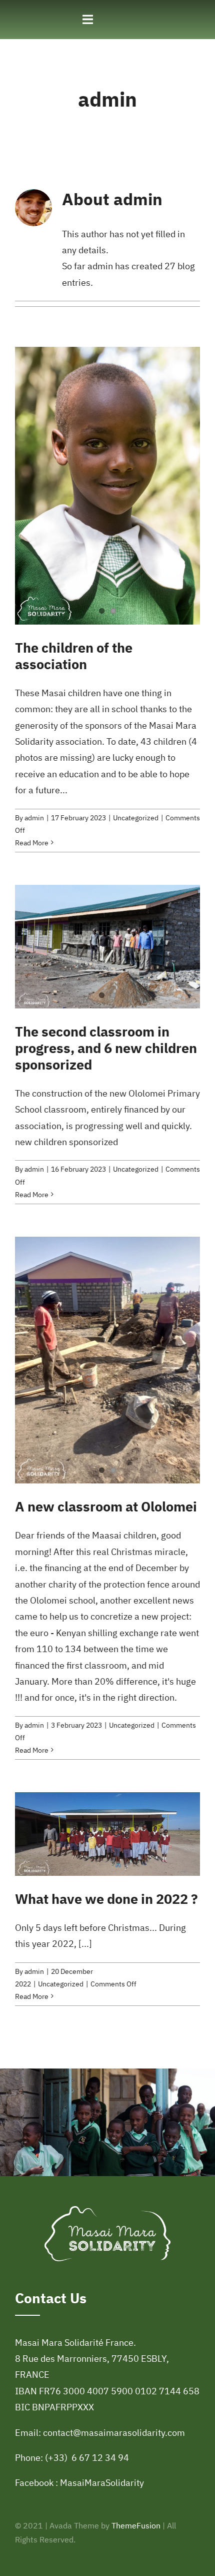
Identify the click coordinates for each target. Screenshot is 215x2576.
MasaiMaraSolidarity (102, 2483)
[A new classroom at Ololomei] (107, 1360)
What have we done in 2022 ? (106, 1899)
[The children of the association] (107, 486)
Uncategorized (136, 818)
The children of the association (74, 656)
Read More (32, 843)
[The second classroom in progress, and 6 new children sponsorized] (107, 947)
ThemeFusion (136, 2525)
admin (34, 818)
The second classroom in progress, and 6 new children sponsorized (106, 1048)
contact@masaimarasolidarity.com (114, 2433)
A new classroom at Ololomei (106, 1506)
